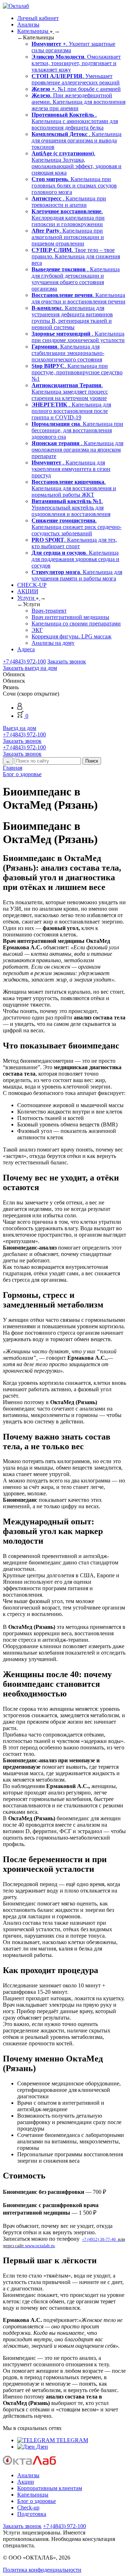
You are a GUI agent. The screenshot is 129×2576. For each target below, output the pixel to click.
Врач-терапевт (49, 611)
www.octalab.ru (40, 2246)
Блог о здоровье (37, 2501)
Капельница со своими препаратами (76, 624)
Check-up (28, 2507)
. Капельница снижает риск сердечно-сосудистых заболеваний (77, 527)
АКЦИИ (28, 591)
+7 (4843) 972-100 (24, 661)
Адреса (26, 649)
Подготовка (32, 2514)
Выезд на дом (20, 728)
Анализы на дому (53, 643)
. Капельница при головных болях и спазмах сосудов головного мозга (74, 186)
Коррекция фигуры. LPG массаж (71, 636)
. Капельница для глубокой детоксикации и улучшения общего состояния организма (76, 279)
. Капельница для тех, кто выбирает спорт (74, 543)
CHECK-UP (32, 585)
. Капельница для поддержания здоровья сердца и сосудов (75, 559)
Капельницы (34, 31)
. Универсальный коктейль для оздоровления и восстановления (71, 508)
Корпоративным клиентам (50, 2488)
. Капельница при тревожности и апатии (69, 202)
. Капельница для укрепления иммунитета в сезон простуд (71, 469)
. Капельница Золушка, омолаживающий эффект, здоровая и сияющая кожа (77, 163)
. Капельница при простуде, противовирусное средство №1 (77, 372)
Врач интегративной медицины (70, 617)
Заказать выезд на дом (30, 668)
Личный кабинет (38, 18)
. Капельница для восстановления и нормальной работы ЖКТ (74, 488)
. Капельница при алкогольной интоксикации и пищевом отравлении (68, 237)
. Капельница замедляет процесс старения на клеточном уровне (70, 392)
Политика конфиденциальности (42, 2570)
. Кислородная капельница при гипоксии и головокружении (68, 218)
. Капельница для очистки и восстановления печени (78, 298)
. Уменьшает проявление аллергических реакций (76, 79)
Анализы (28, 25)
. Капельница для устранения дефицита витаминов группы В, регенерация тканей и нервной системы (72, 318)
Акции (26, 2482)
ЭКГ (37, 630)
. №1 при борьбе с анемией (76, 89)
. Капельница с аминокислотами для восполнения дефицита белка (75, 121)
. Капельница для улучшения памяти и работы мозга (77, 575)
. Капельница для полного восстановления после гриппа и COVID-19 (71, 411)
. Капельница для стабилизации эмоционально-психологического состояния (68, 353)
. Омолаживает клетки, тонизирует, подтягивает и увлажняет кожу (76, 63)
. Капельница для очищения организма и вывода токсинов (77, 140)
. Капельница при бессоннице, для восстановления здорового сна (77, 430)
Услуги (27, 598)
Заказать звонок (67, 661)
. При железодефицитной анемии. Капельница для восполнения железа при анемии (78, 102)
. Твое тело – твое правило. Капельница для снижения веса (76, 256)
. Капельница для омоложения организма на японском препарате (77, 450)
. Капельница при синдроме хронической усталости (78, 337)
